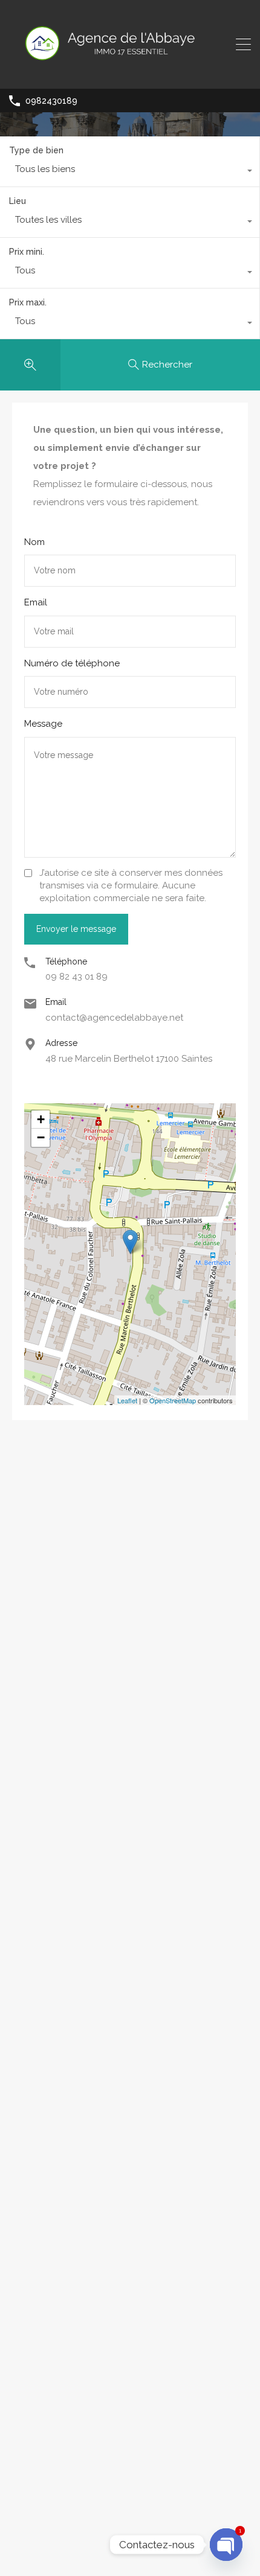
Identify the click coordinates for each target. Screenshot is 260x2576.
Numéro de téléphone (72, 663)
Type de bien (36, 150)
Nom (34, 542)
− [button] (41, 1137)
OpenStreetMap (173, 1400)
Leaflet (127, 1400)
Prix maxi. (28, 302)
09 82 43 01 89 (76, 977)
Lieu (18, 201)
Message (43, 724)
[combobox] (130, 172)
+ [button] (41, 1119)
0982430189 (51, 101)
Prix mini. (27, 252)
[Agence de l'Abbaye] (130, 74)
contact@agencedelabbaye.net (114, 1018)
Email (36, 602)
